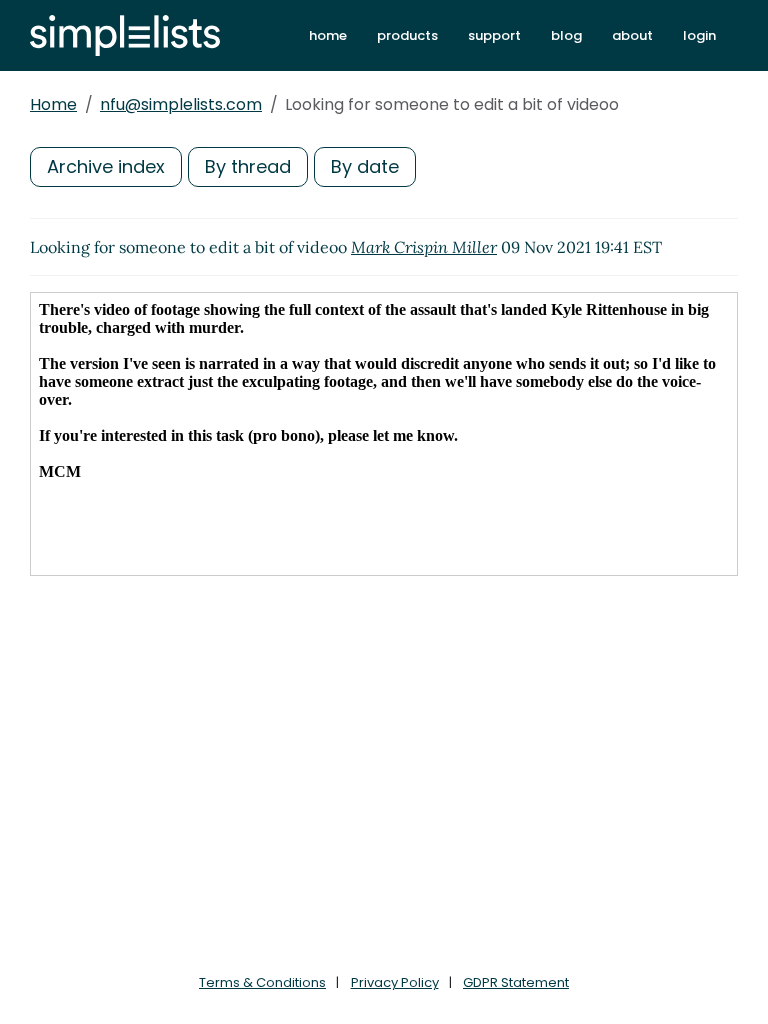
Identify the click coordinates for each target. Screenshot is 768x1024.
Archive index (106, 166)
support (494, 35)
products (407, 35)
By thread (248, 166)
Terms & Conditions (262, 982)
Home (53, 104)
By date (365, 166)
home (328, 35)
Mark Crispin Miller (424, 247)
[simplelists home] (125, 35)
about (632, 35)
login (699, 35)
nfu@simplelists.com (181, 104)
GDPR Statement (516, 982)
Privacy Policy (395, 982)
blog (566, 35)
